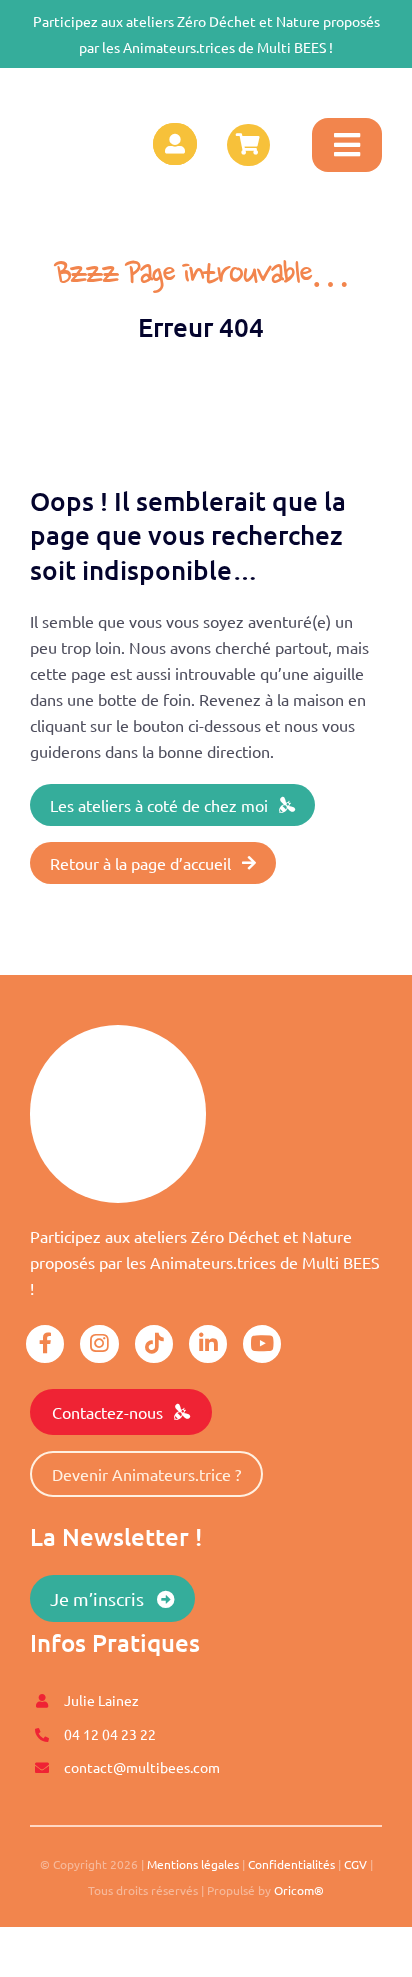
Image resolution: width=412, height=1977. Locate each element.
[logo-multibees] (83, 94)
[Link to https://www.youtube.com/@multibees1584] (262, 1344)
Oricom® (299, 1890)
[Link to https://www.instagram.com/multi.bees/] (99, 1344)
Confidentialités (291, 1864)
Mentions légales (193, 1864)
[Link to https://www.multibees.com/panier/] (248, 145)
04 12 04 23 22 (110, 1734)
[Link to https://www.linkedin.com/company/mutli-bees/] (208, 1344)
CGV (355, 1864)
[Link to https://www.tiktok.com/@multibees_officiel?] (154, 1344)
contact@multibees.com (142, 1767)
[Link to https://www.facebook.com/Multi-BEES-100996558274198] (45, 1344)
